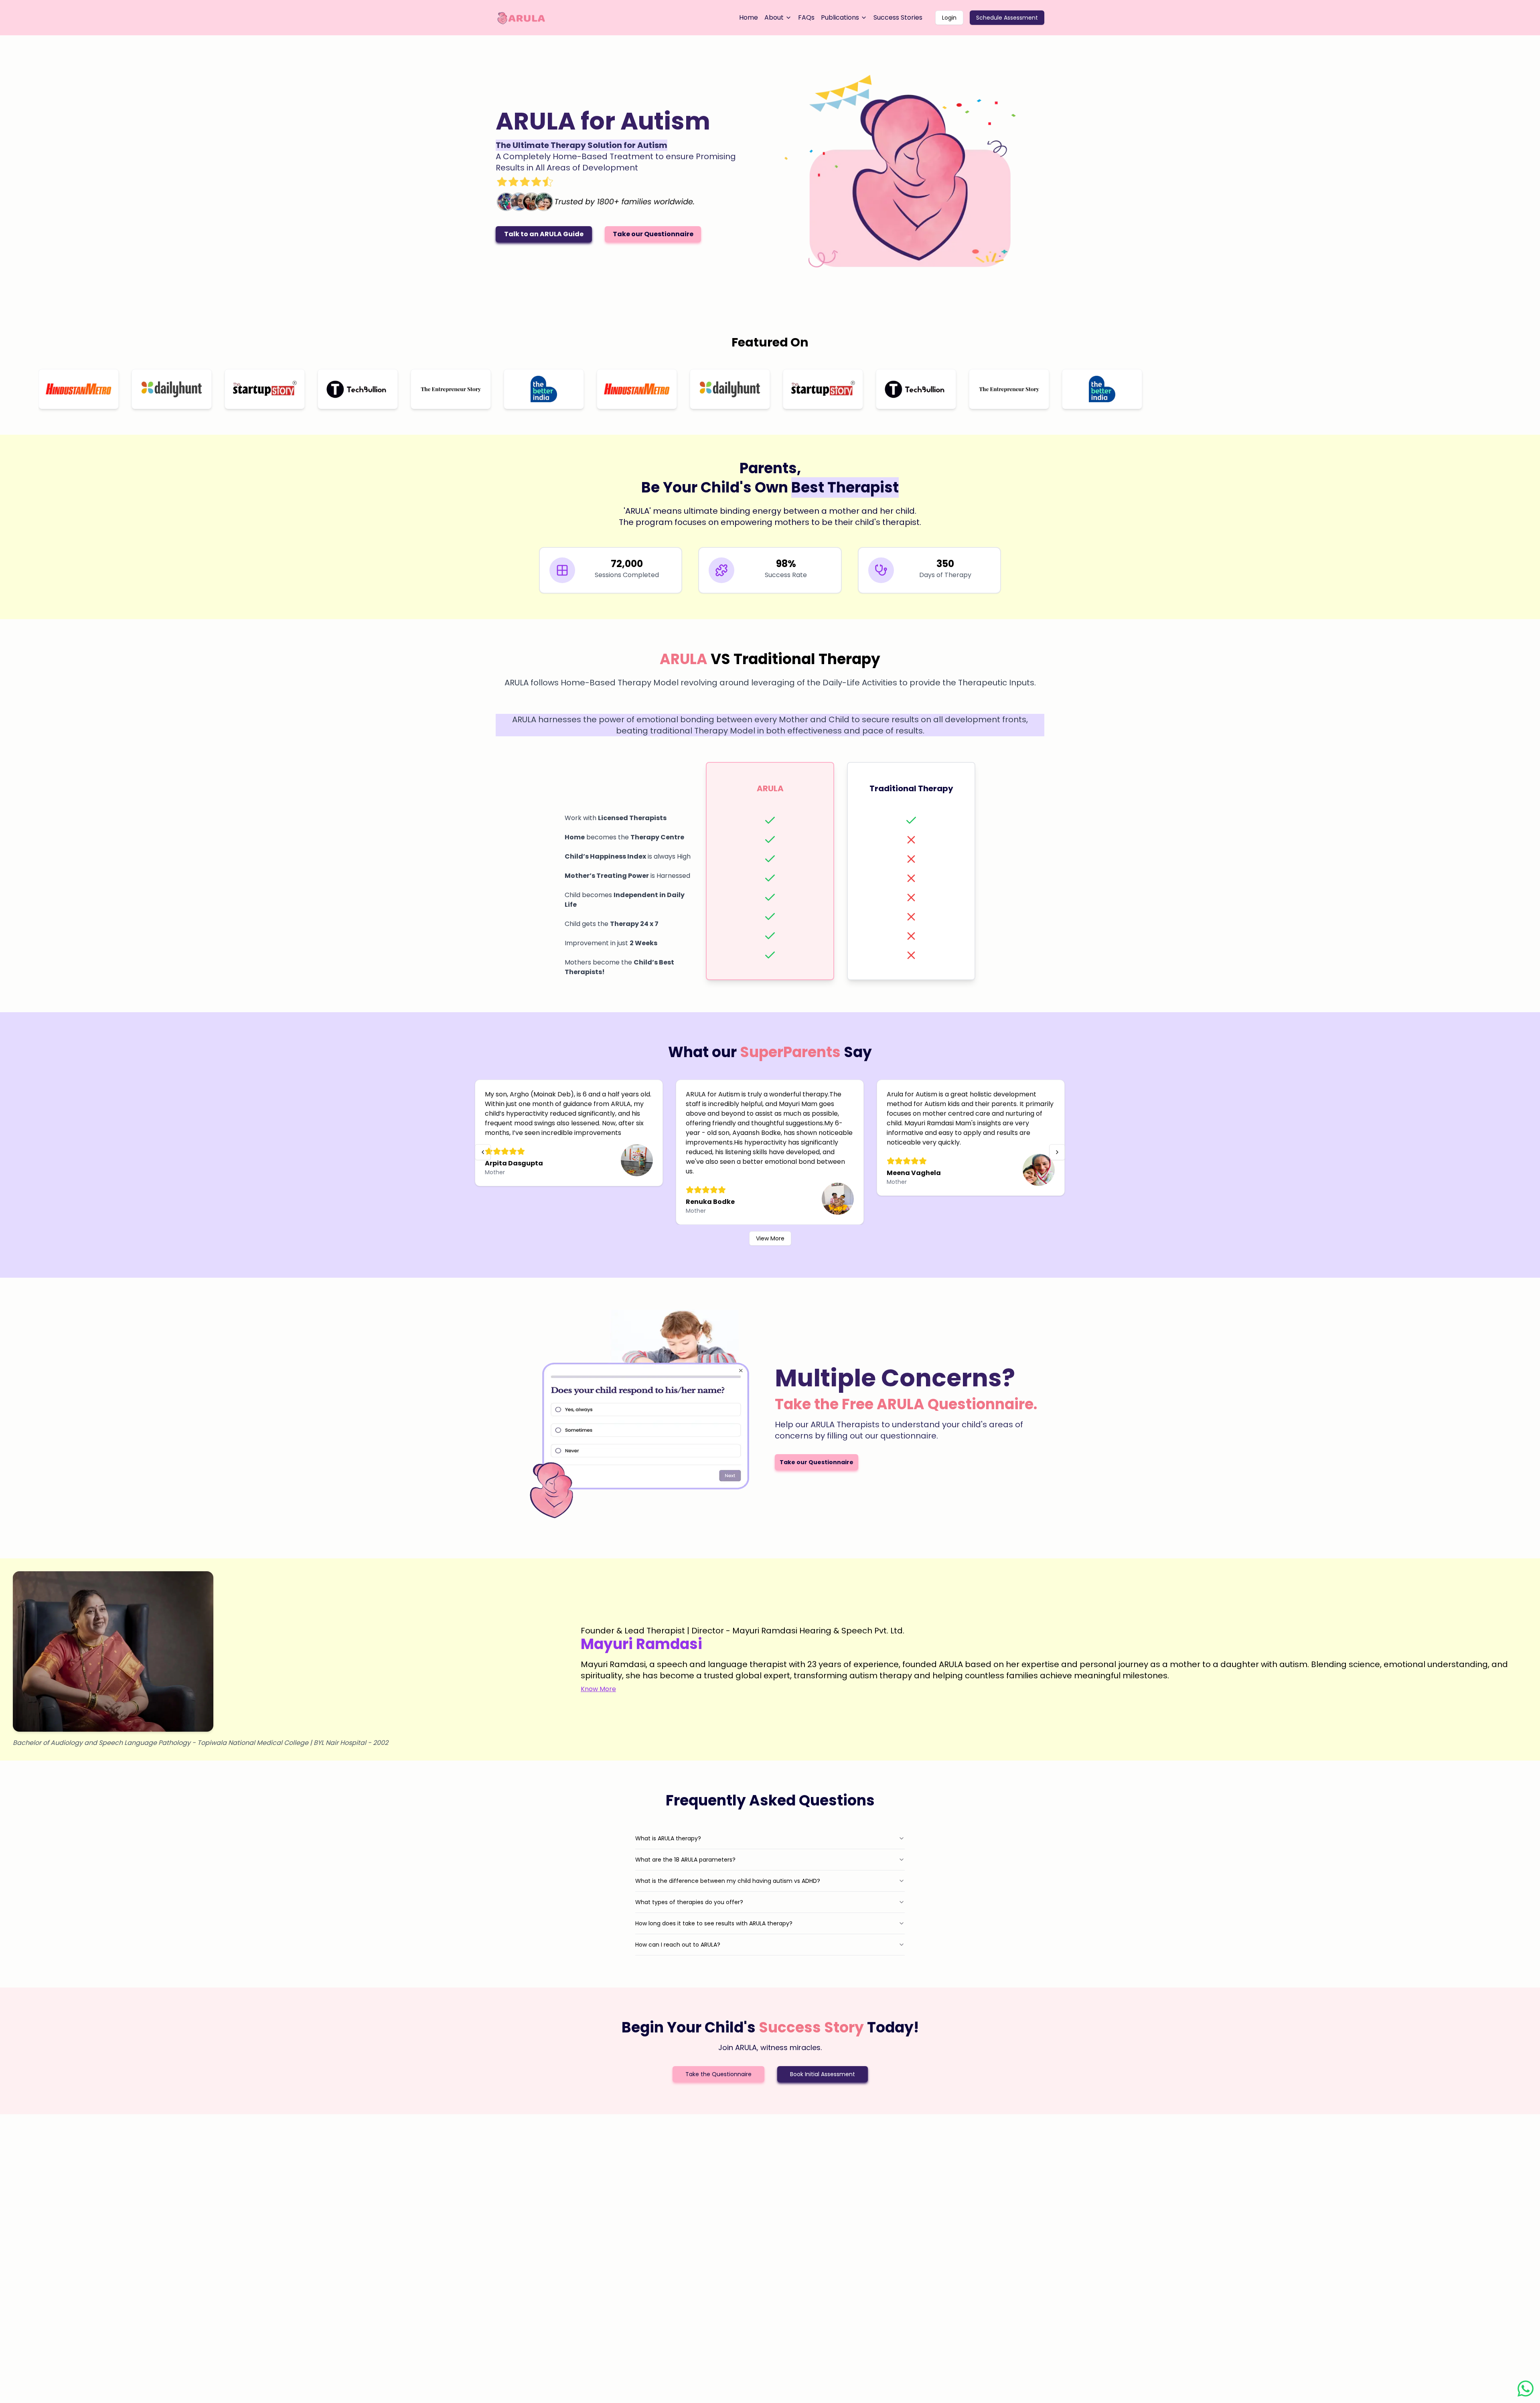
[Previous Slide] (483, 1152)
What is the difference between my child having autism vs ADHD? (728, 1881)
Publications (840, 17)
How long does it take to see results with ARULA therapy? (714, 1923)
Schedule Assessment (1007, 18)
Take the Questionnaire (718, 2074)
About (774, 17)
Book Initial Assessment (823, 2074)
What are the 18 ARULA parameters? (685, 1860)
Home (749, 17)
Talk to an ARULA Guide (544, 234)
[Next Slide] (1057, 1152)
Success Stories (898, 17)
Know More (598, 1689)
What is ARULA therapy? (668, 1838)
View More (770, 1238)
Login (949, 18)
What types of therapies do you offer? (689, 1902)
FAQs (806, 17)
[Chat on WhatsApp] (1526, 2389)
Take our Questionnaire (653, 234)
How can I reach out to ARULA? (678, 1945)
